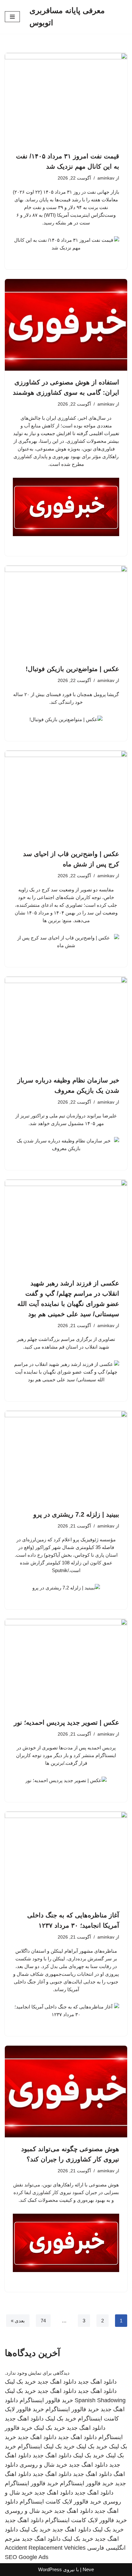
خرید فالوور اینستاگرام (46, 2400)
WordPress (50, 2569)
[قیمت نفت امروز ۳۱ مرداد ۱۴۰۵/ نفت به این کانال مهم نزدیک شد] (66, 99)
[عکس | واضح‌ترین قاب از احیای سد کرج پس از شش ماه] (66, 797)
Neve (88, 2569)
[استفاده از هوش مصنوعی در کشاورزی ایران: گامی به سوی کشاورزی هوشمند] (66, 325)
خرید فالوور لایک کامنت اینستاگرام (60, 2502)
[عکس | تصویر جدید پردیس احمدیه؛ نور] (66, 1665)
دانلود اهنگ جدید (97, 2382)
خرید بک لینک (20, 2382)
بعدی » (18, 2321)
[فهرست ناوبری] (12, 17)
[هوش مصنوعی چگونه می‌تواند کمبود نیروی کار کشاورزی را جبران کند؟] (66, 2092)
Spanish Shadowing (100, 2400)
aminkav (106, 178)
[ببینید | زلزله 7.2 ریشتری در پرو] (66, 1457)
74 (43, 2321)
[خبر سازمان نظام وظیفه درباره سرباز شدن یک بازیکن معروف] (66, 1023)
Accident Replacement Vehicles (45, 2548)
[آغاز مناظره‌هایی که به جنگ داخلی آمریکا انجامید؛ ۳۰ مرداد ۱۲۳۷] (66, 1858)
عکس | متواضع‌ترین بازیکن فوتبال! (72, 669)
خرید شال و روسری (43, 2465)
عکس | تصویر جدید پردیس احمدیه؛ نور (66, 1722)
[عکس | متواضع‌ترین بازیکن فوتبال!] (66, 612)
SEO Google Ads (27, 2557)
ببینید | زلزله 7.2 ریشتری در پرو (76, 1514)
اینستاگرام (30, 2446)
